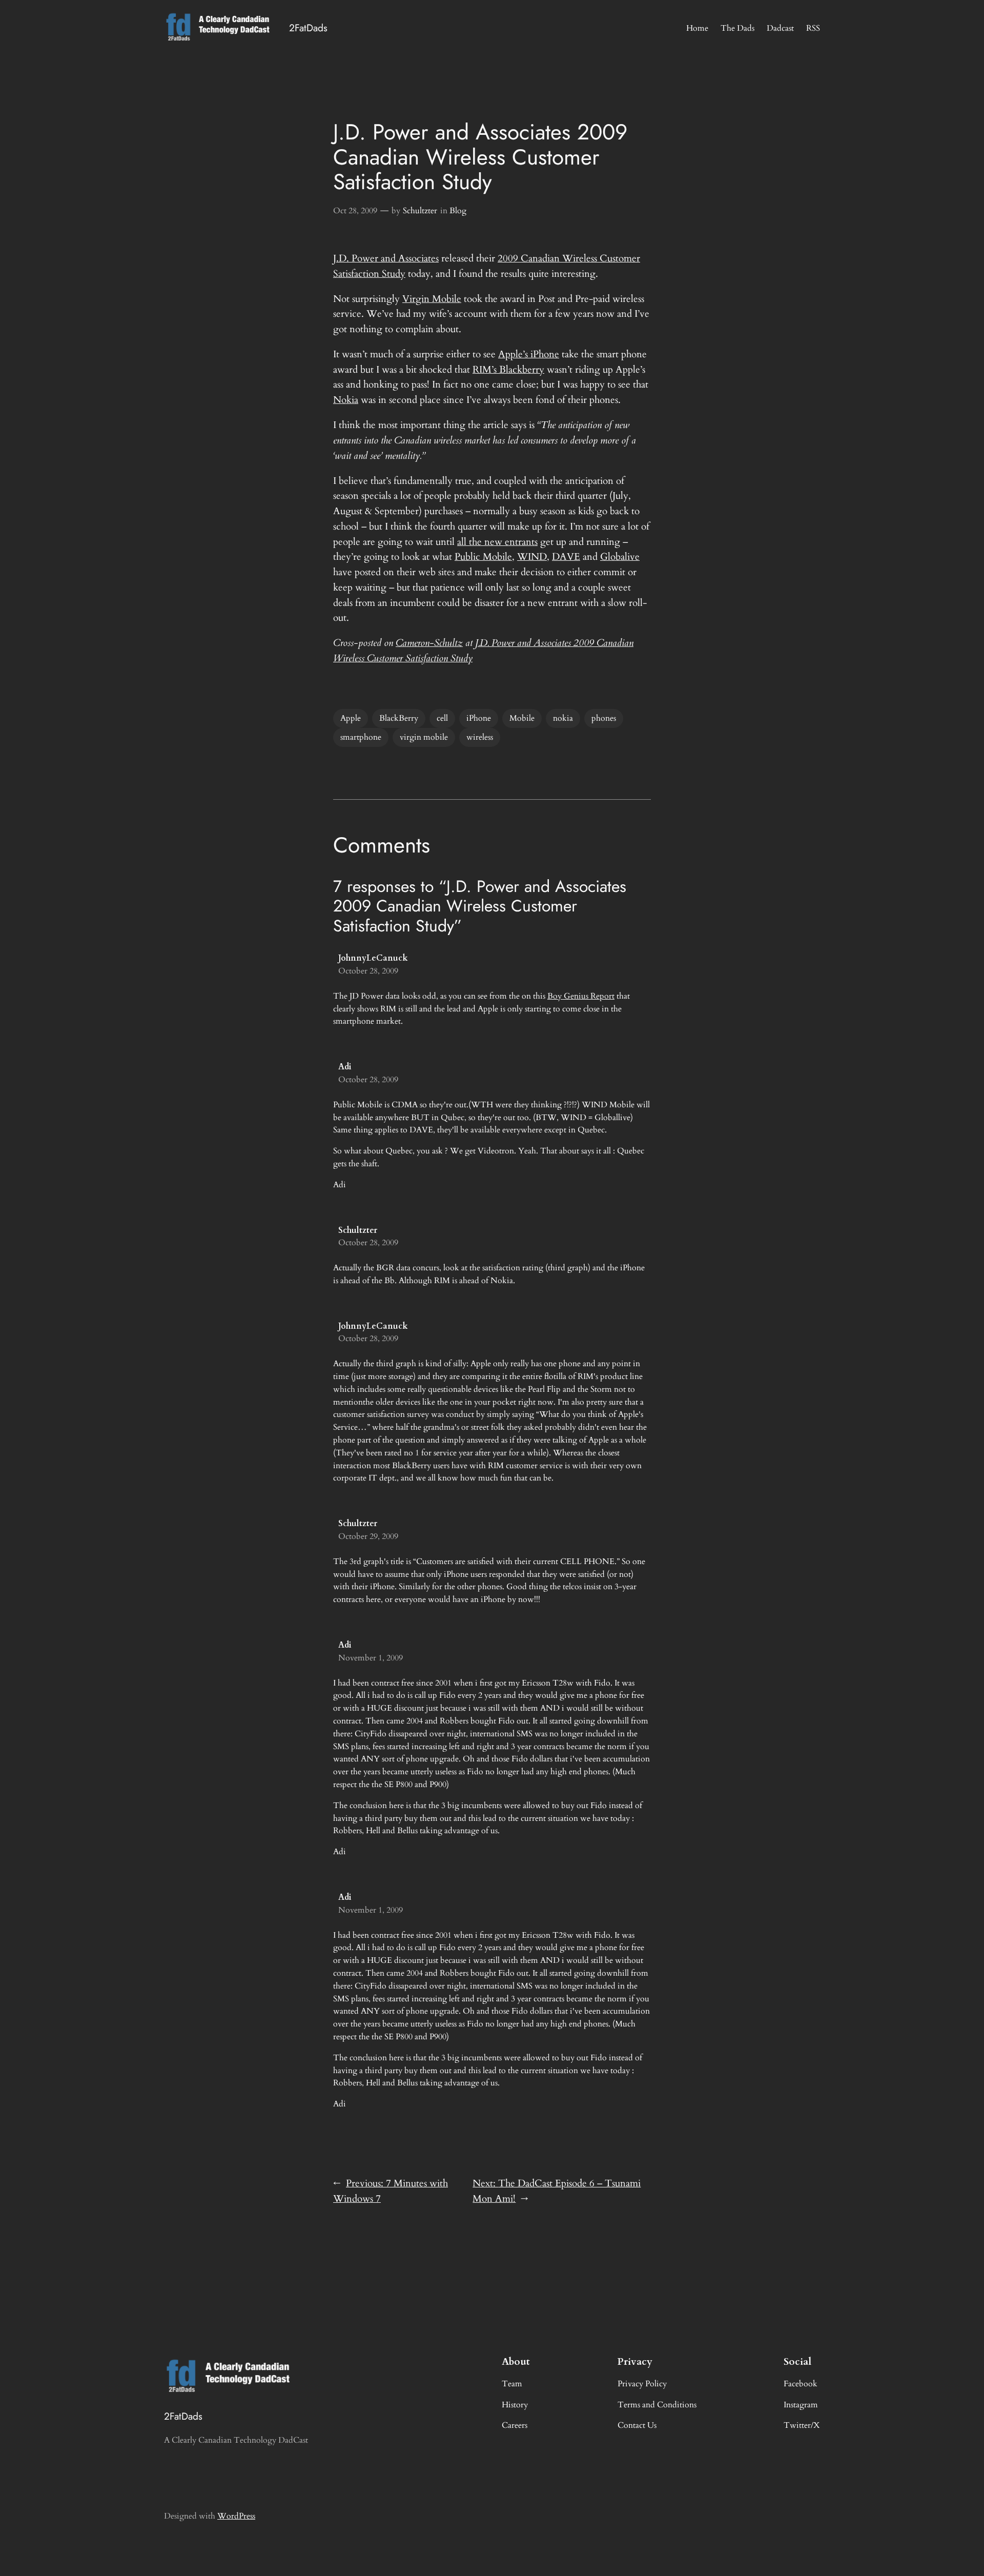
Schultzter (420, 211)
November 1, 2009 (371, 1658)
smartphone (361, 737)
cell (442, 718)
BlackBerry (399, 718)
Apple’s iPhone (529, 354)
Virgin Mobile (432, 299)
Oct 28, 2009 (355, 211)
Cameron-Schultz (429, 643)
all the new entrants (497, 542)
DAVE (566, 557)
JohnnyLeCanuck (373, 958)
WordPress (236, 2516)
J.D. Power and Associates (386, 258)
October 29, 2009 (368, 1536)
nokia (563, 718)
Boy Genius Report (581, 996)
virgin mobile (424, 737)
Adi (345, 1067)
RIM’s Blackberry (508, 370)
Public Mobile (483, 557)
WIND (532, 557)
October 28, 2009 (368, 971)
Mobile (522, 718)
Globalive (620, 557)
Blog (458, 211)
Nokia (346, 400)
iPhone (479, 718)
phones (604, 718)
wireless (480, 737)
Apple (351, 718)
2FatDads (308, 28)
